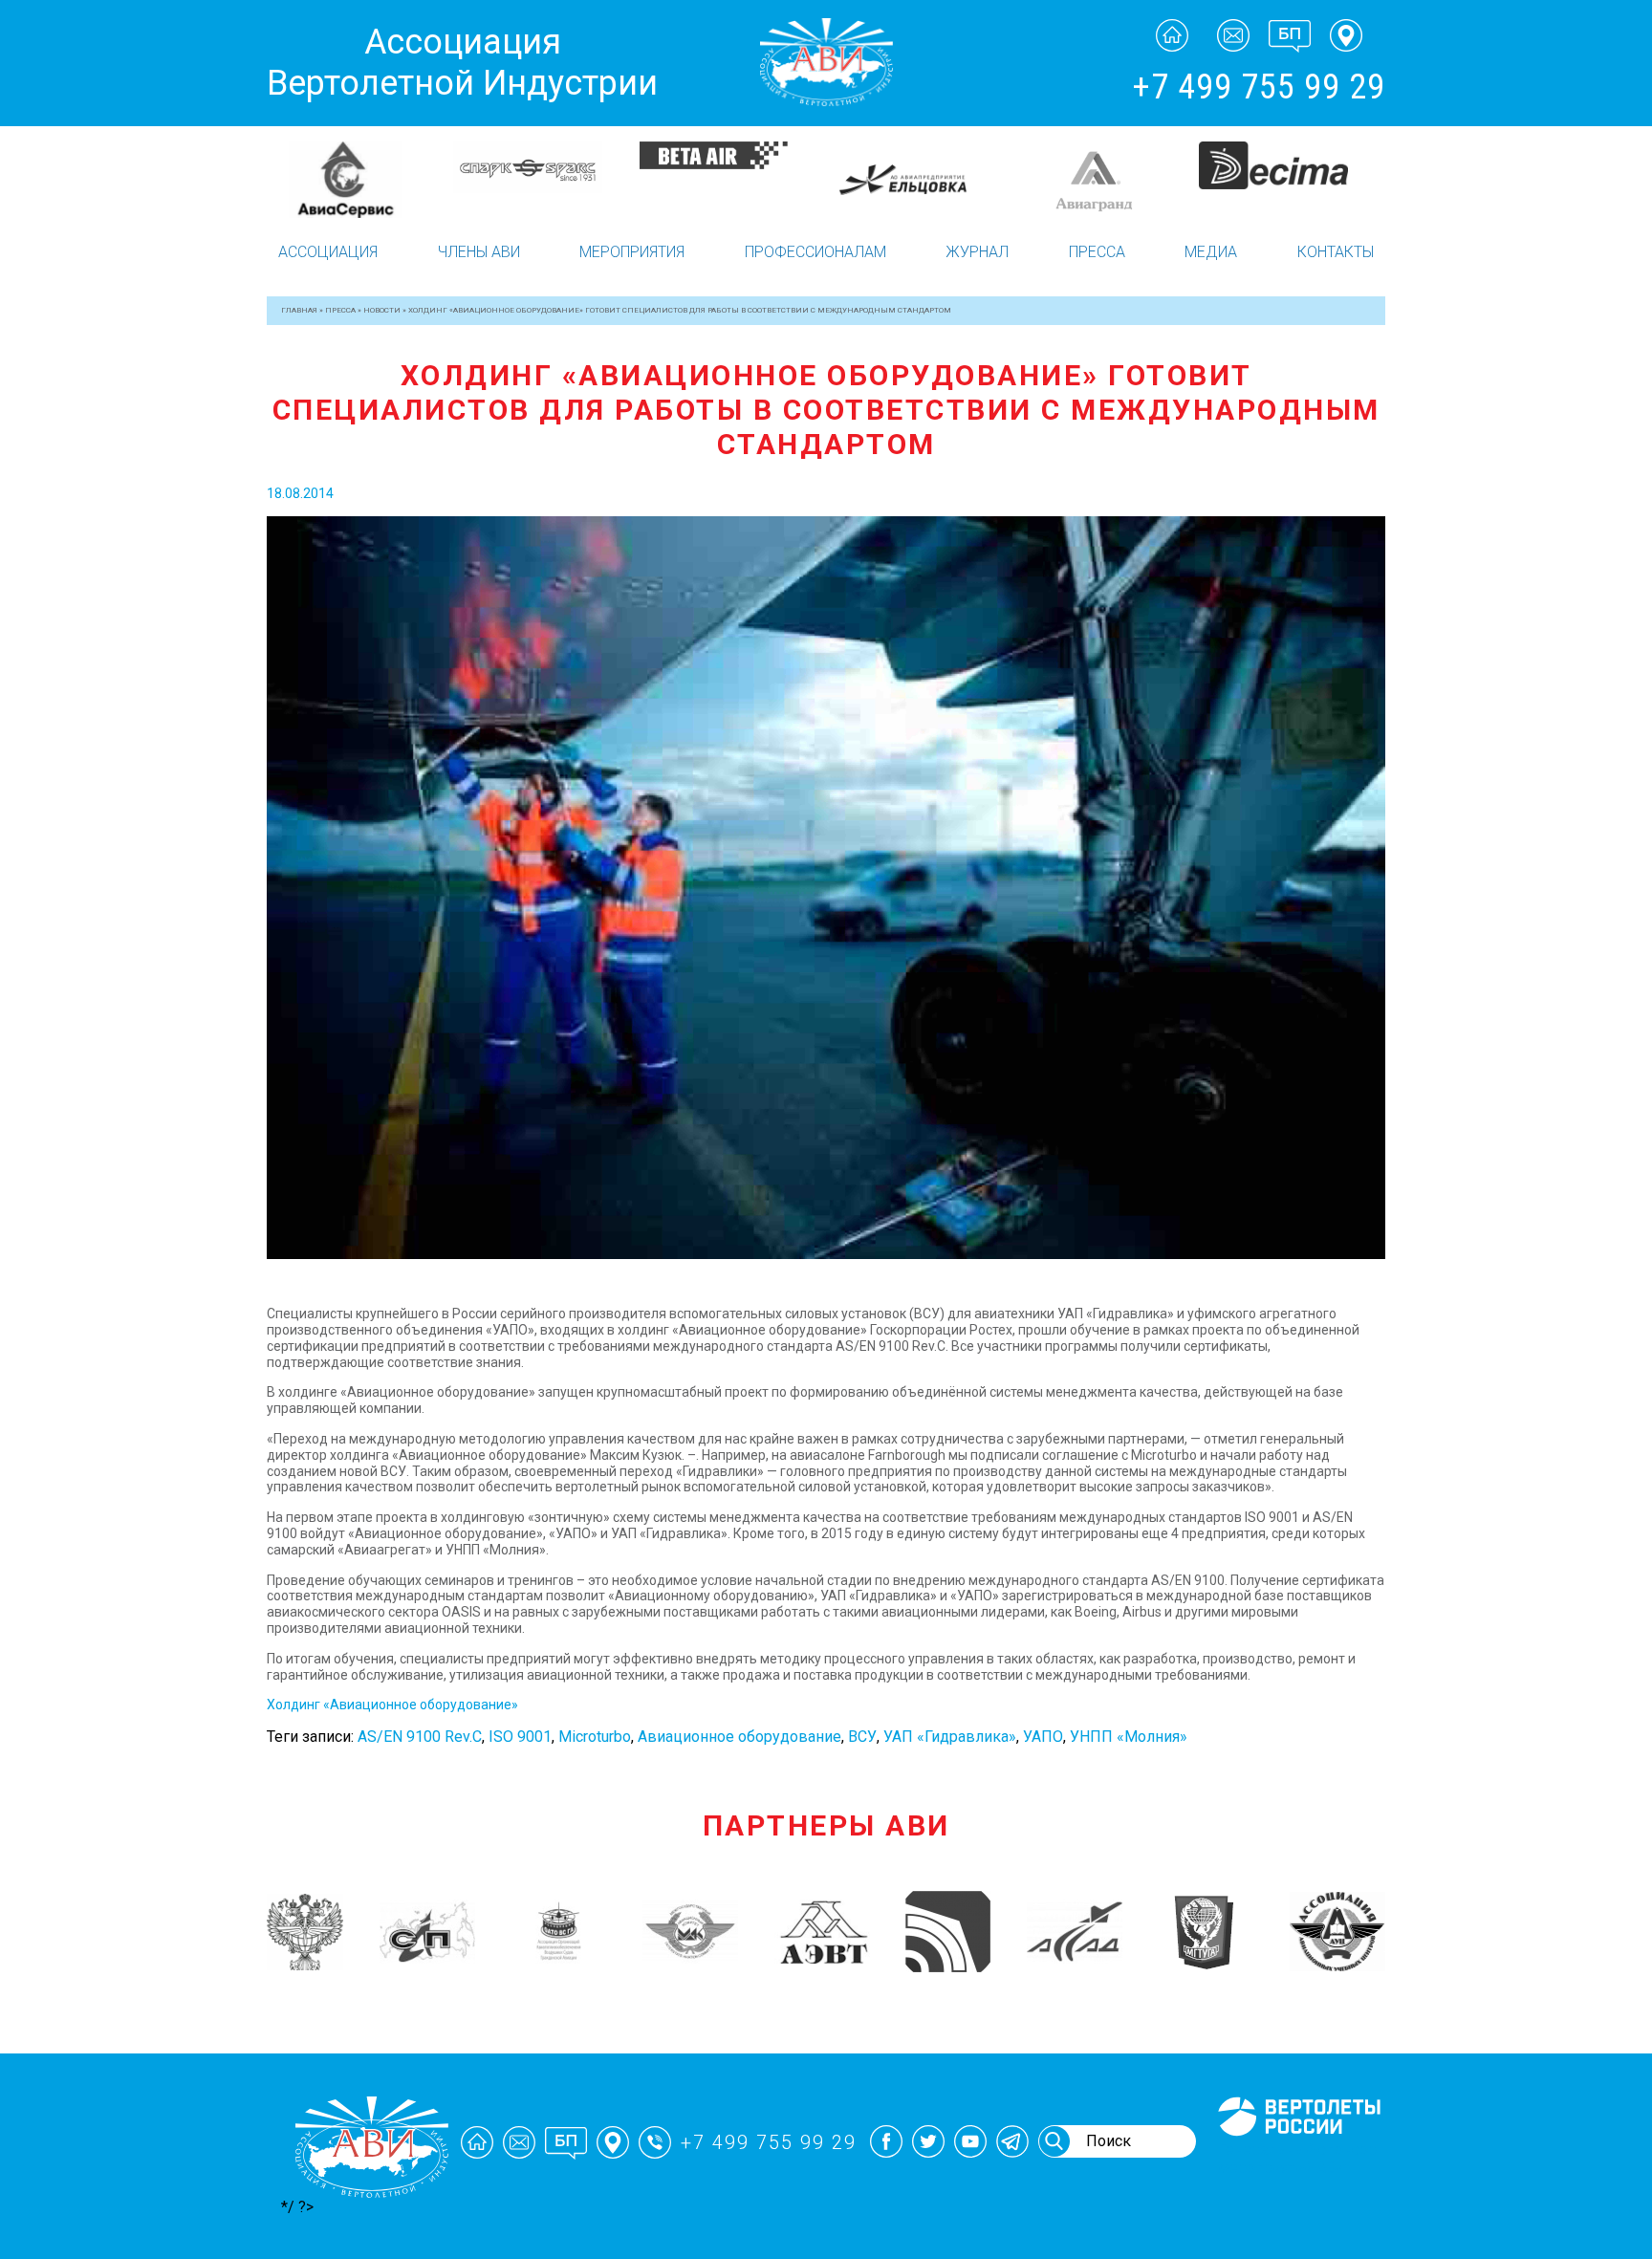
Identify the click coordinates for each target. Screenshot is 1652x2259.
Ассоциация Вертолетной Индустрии (462, 63)
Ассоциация (328, 252)
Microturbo (595, 1737)
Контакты (1336, 252)
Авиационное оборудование (739, 1737)
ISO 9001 (520, 1737)
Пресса (1097, 252)
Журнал (977, 252)
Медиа (1211, 252)
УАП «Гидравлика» (950, 1737)
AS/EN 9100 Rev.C (420, 1737)
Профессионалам (815, 252)
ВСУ (862, 1737)
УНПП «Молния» (1129, 1737)
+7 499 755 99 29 (1259, 87)
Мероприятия (632, 252)
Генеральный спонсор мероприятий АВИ (1297, 2159)
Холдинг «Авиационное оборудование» (392, 1705)
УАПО (1043, 1737)
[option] (360, 170)
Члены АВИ (479, 252)
